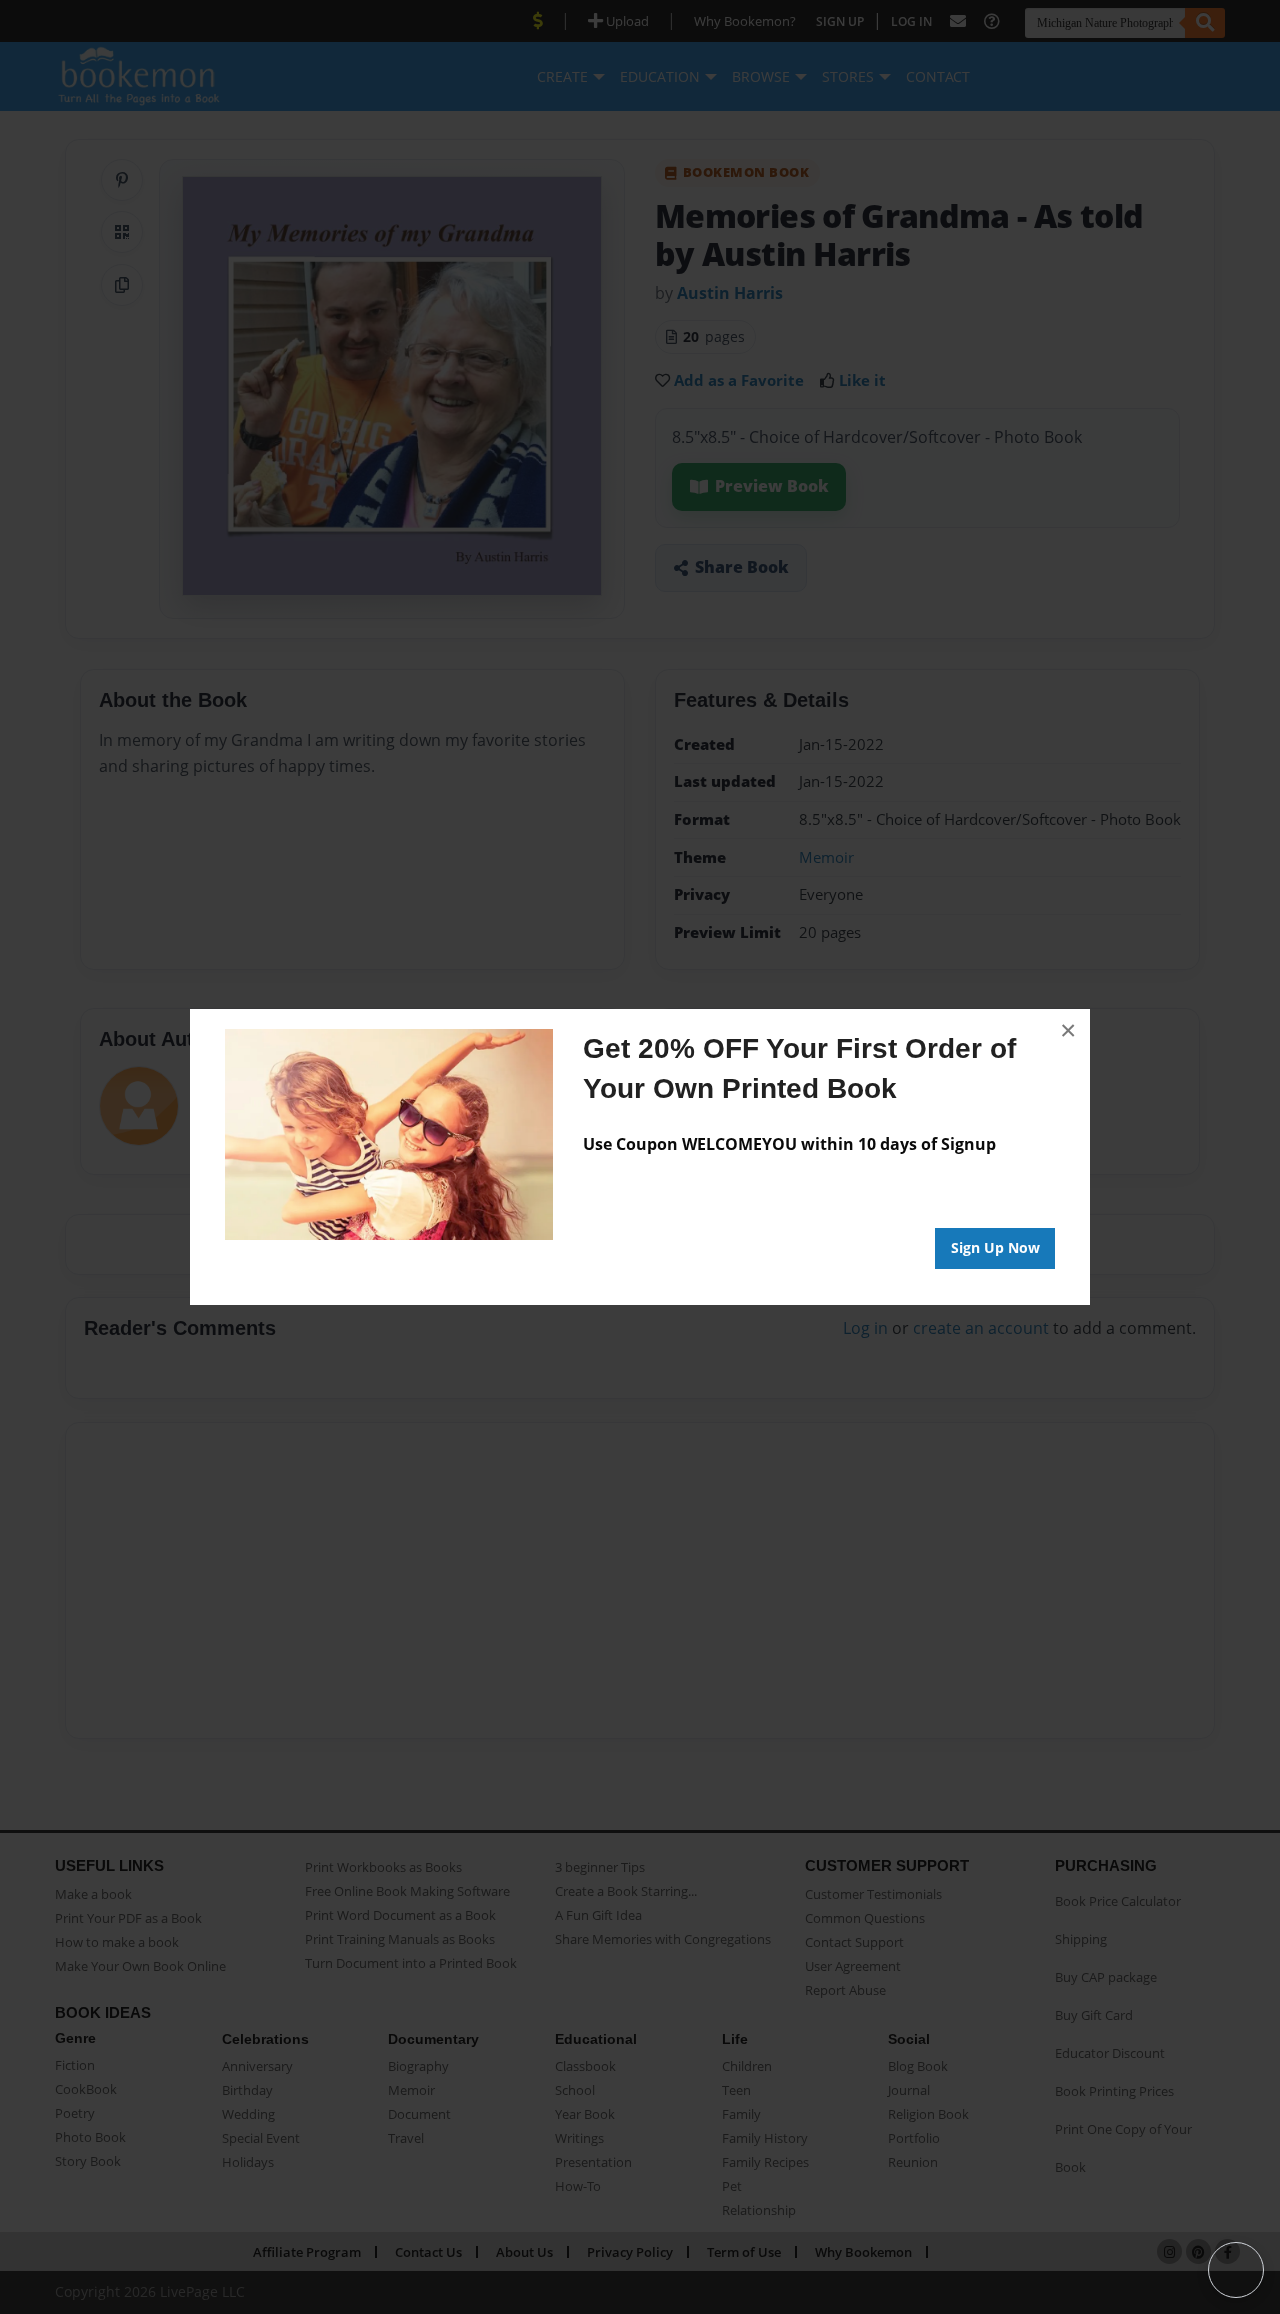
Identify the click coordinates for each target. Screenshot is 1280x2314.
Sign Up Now (995, 1247)
